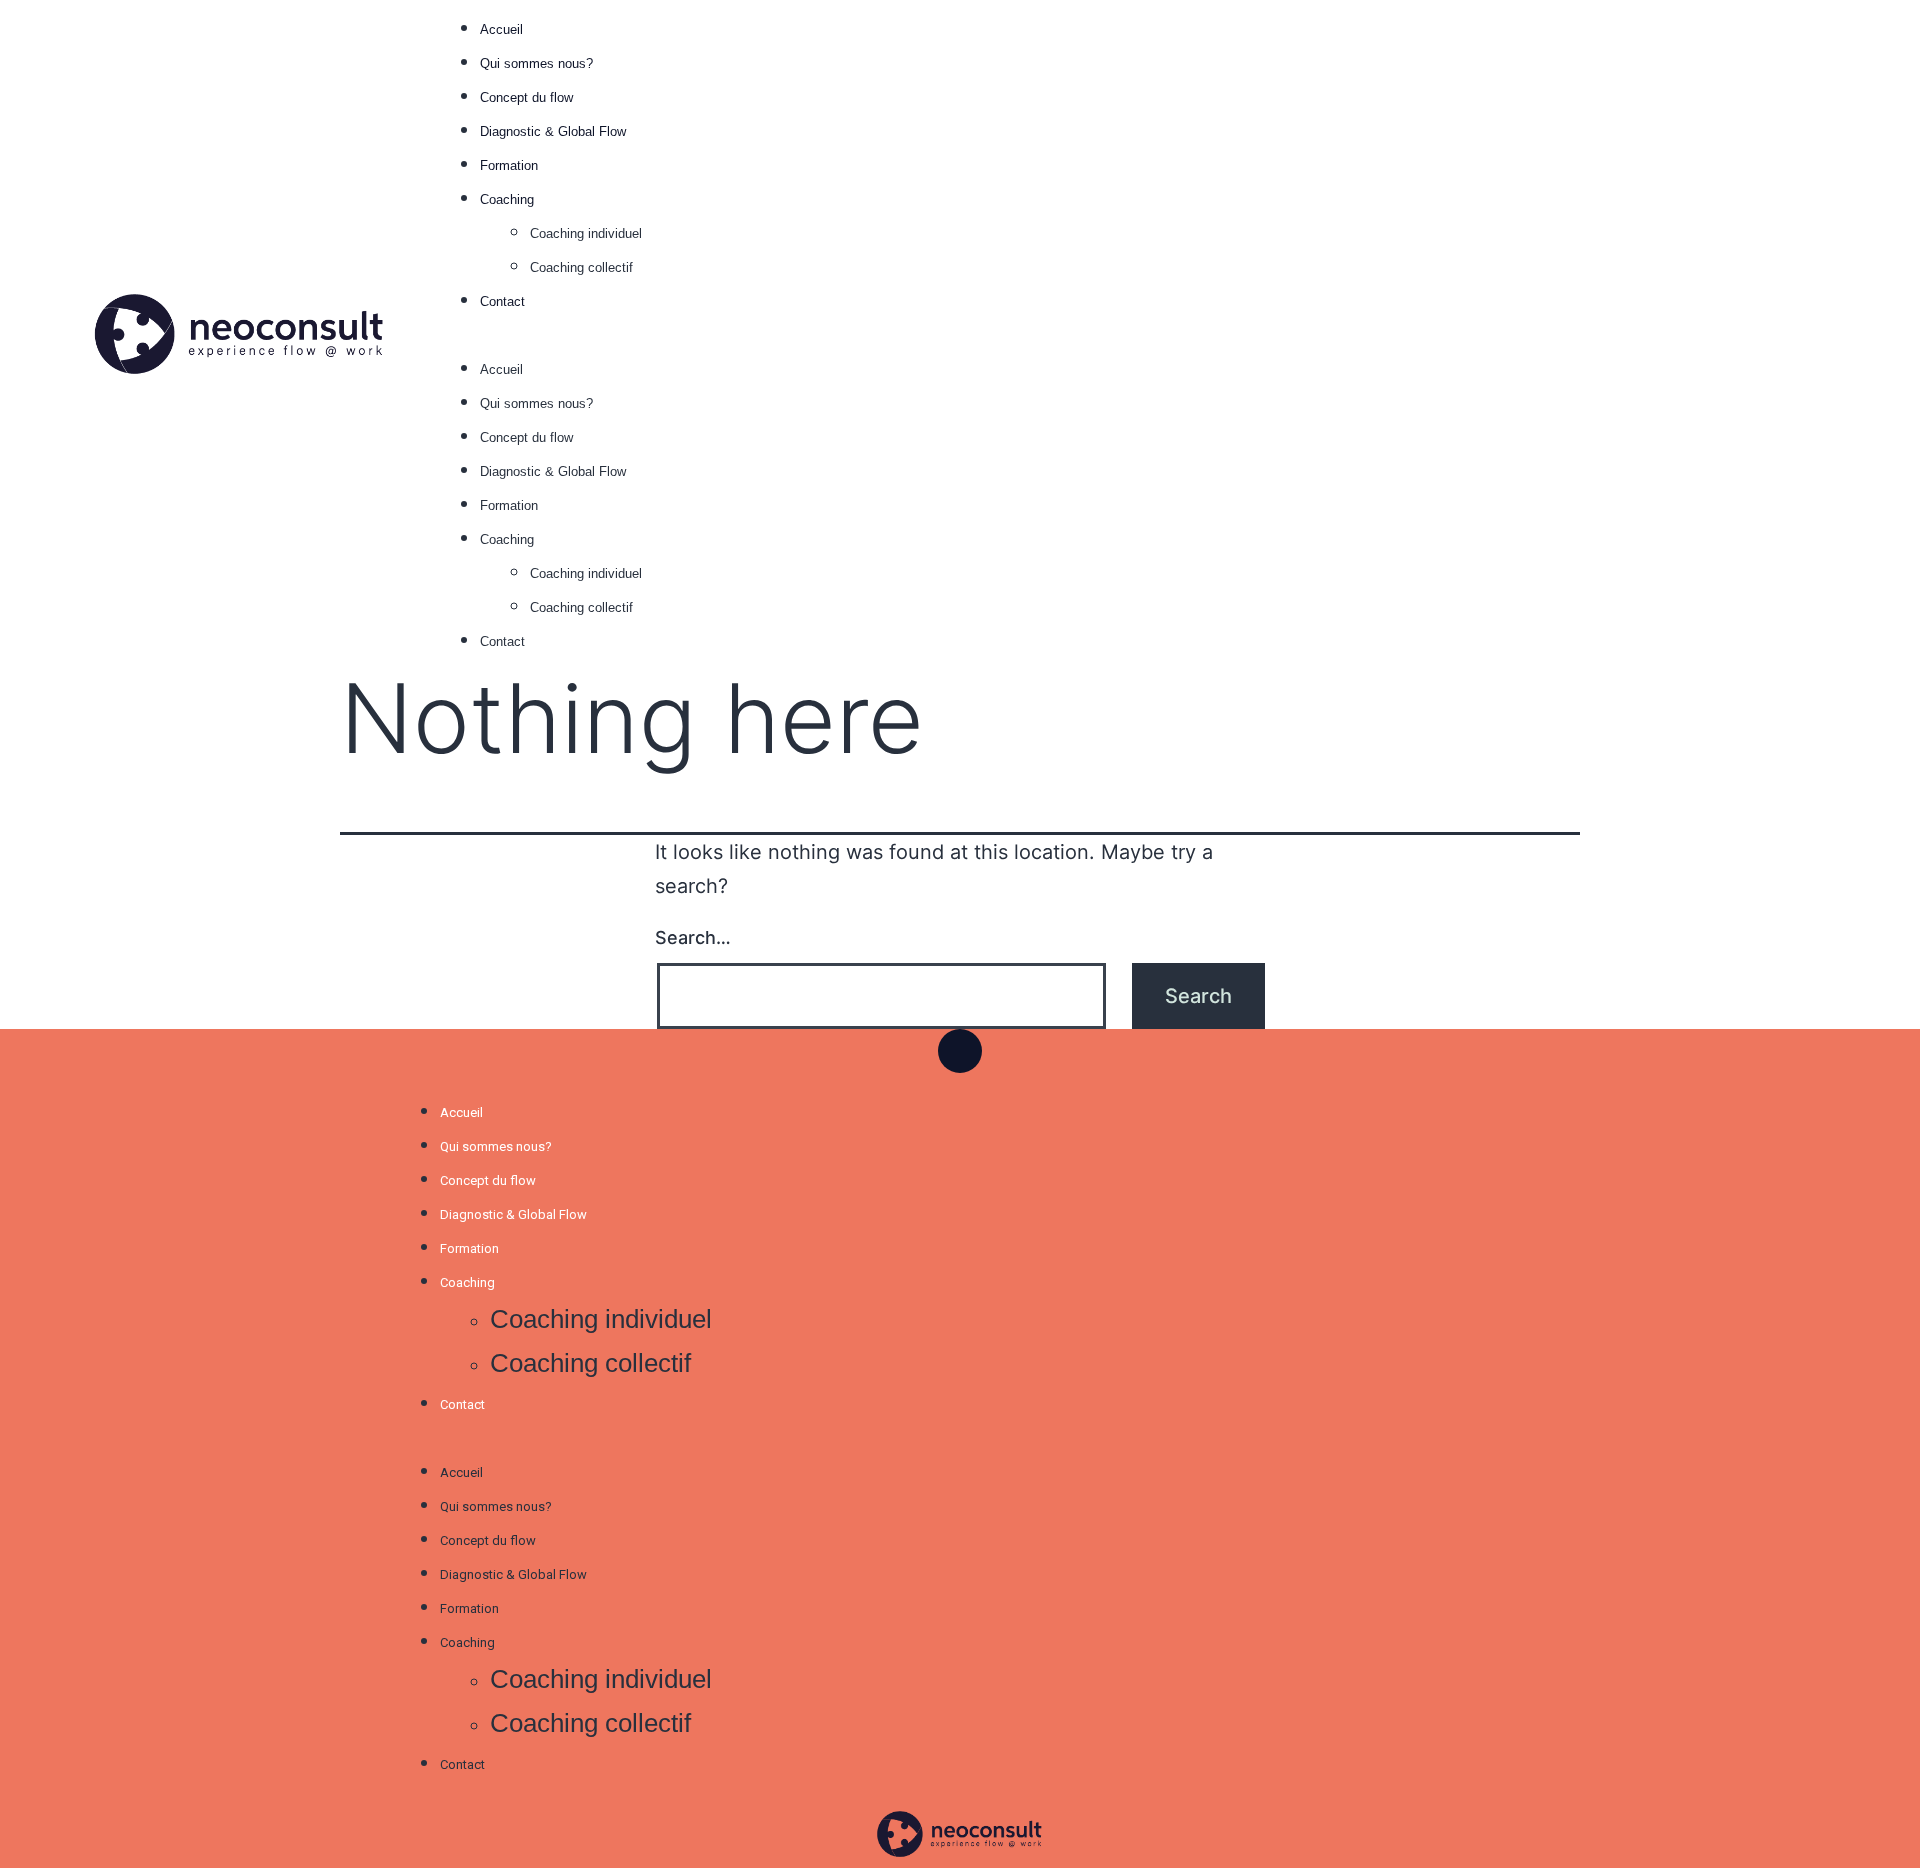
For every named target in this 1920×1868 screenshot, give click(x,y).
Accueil (501, 29)
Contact (502, 301)
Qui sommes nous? (536, 63)
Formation (509, 165)
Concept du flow (526, 97)
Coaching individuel (586, 233)
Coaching (507, 199)
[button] (1140, 333)
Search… (693, 937)
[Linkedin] (960, 1051)
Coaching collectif (581, 267)
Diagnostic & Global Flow (555, 131)
